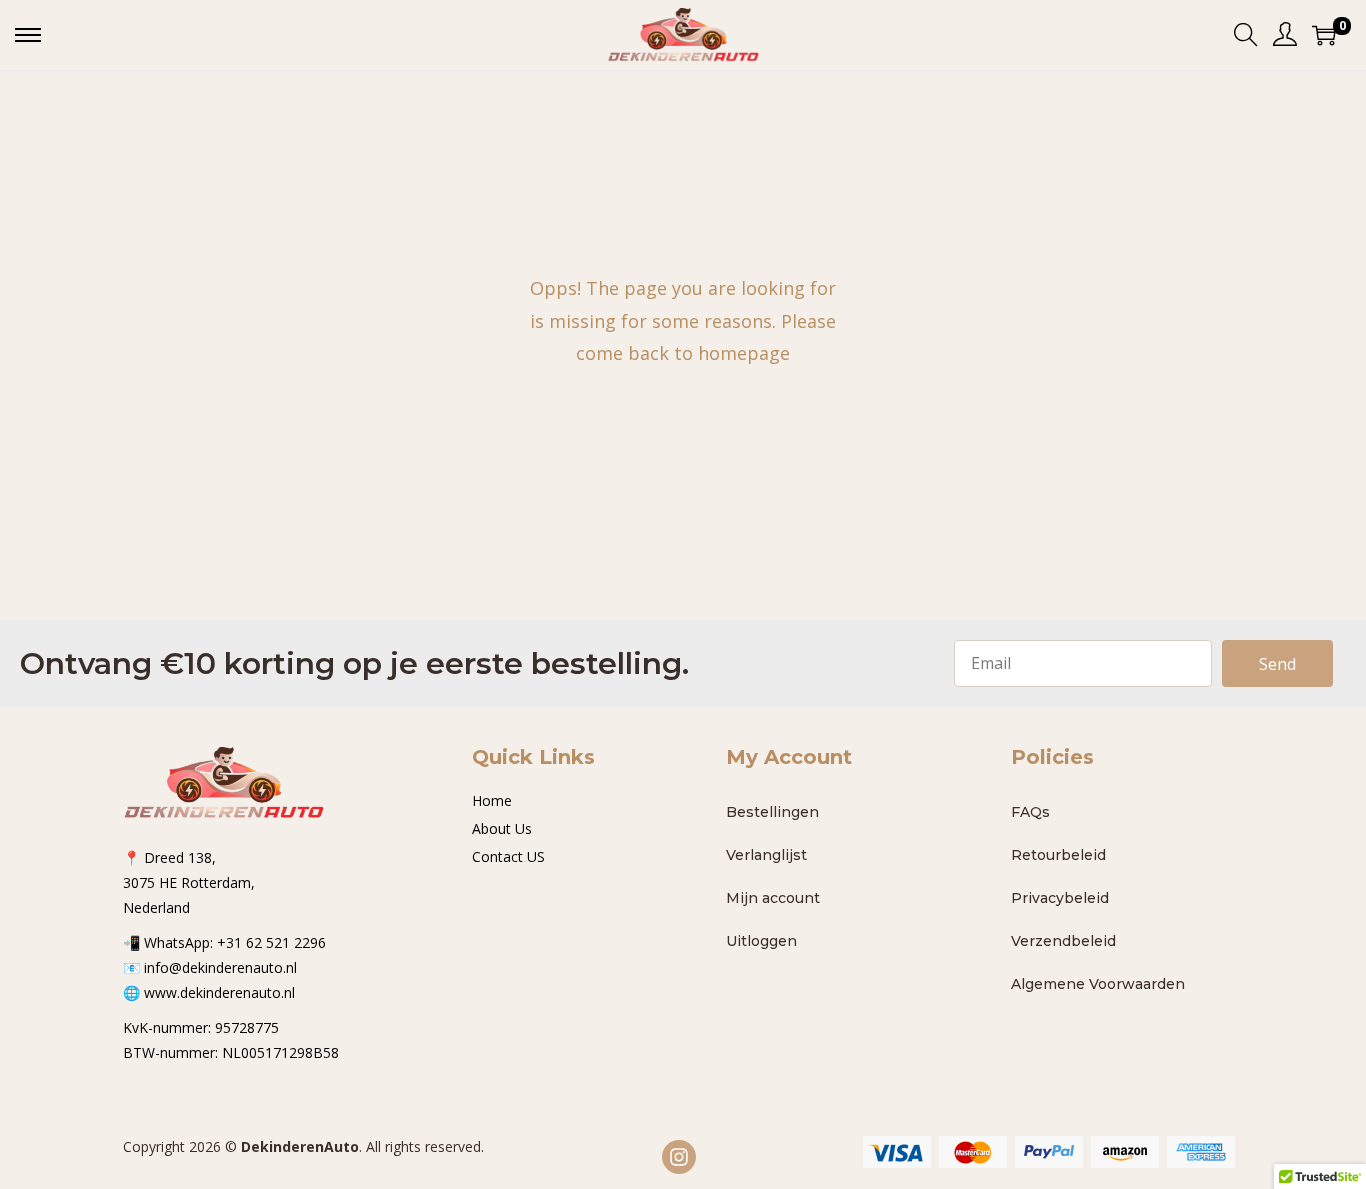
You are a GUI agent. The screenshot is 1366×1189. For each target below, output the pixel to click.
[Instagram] (679, 1157)
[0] (1324, 35)
